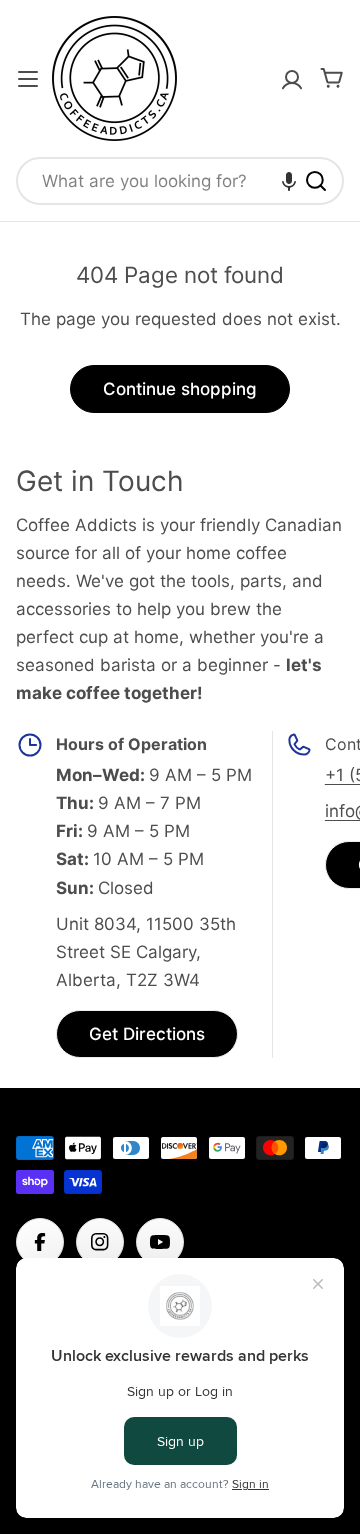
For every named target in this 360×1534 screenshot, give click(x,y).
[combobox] (180, 181)
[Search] (316, 181)
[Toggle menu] (28, 79)
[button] (289, 181)
